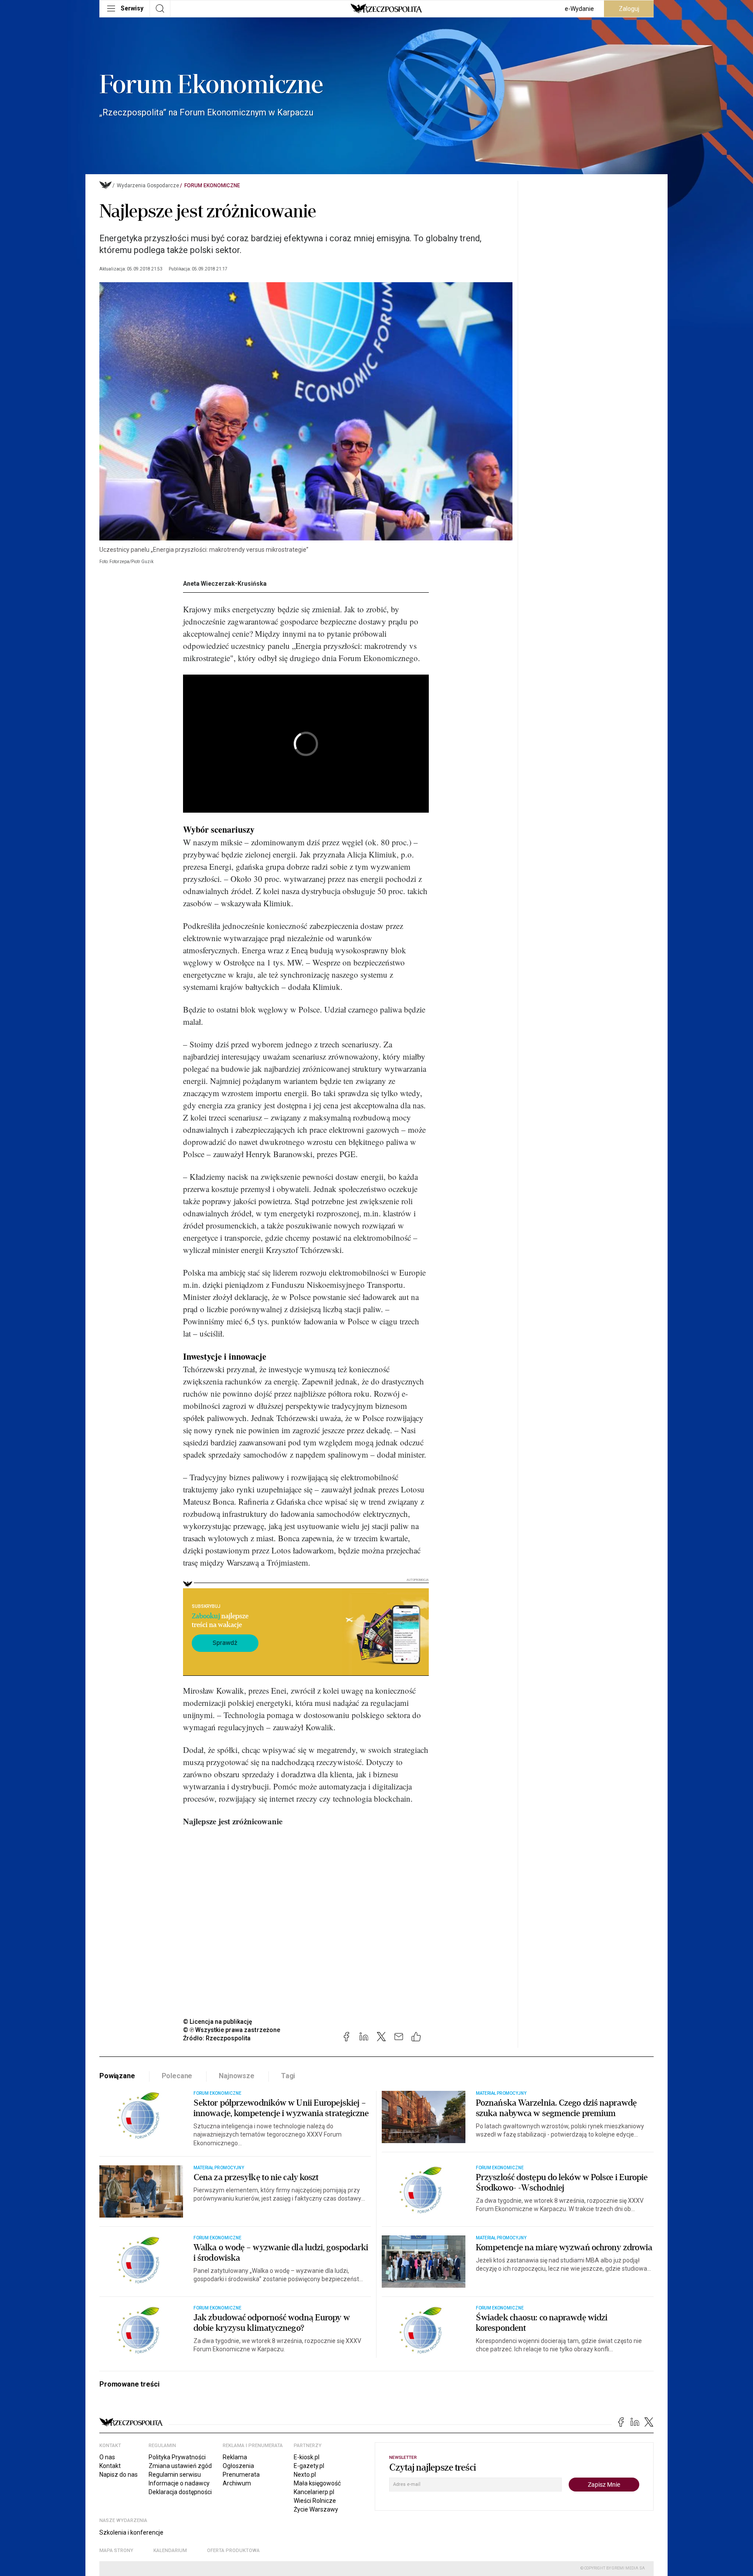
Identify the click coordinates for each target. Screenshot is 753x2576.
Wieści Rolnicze (315, 2501)
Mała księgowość (317, 2483)
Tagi (288, 2076)
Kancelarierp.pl (314, 2492)
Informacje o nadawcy (179, 2483)
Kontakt (110, 2466)
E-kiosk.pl (307, 2457)
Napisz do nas (119, 2475)
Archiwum (237, 2483)
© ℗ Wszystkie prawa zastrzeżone (232, 2030)
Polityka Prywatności (177, 2457)
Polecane (177, 2076)
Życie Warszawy (316, 2509)
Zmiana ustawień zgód (180, 2466)
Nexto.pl (305, 2475)
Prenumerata (241, 2475)
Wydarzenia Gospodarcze (148, 186)
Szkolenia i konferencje (131, 2532)
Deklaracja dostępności (180, 2492)
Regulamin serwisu (175, 2475)
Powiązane (117, 2076)
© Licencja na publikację (218, 2022)
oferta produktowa (233, 2551)
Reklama (235, 2457)
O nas (107, 2457)
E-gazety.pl (309, 2466)
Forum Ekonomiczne (212, 186)
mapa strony (116, 2551)
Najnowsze (237, 2076)
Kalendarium (170, 2551)
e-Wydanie (579, 9)
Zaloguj (629, 9)
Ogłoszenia (238, 2466)
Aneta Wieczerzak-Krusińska (225, 584)
